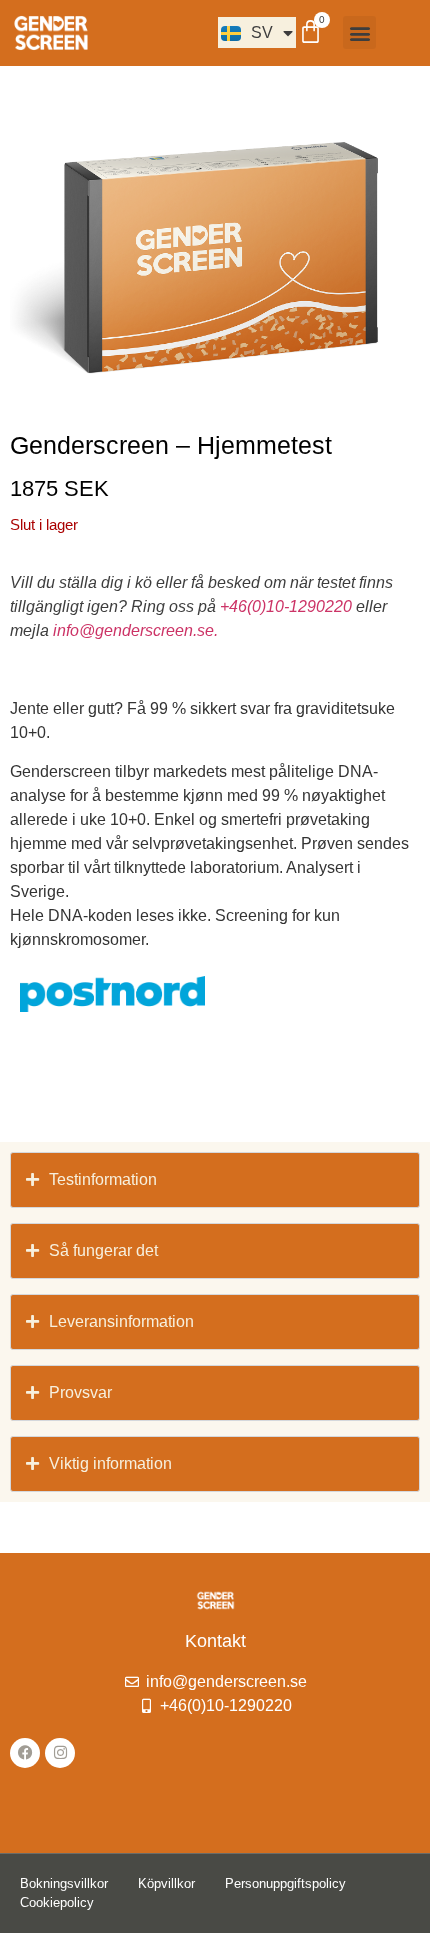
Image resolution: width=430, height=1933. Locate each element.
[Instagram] (60, 1753)
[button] (359, 32)
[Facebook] (25, 1753)
